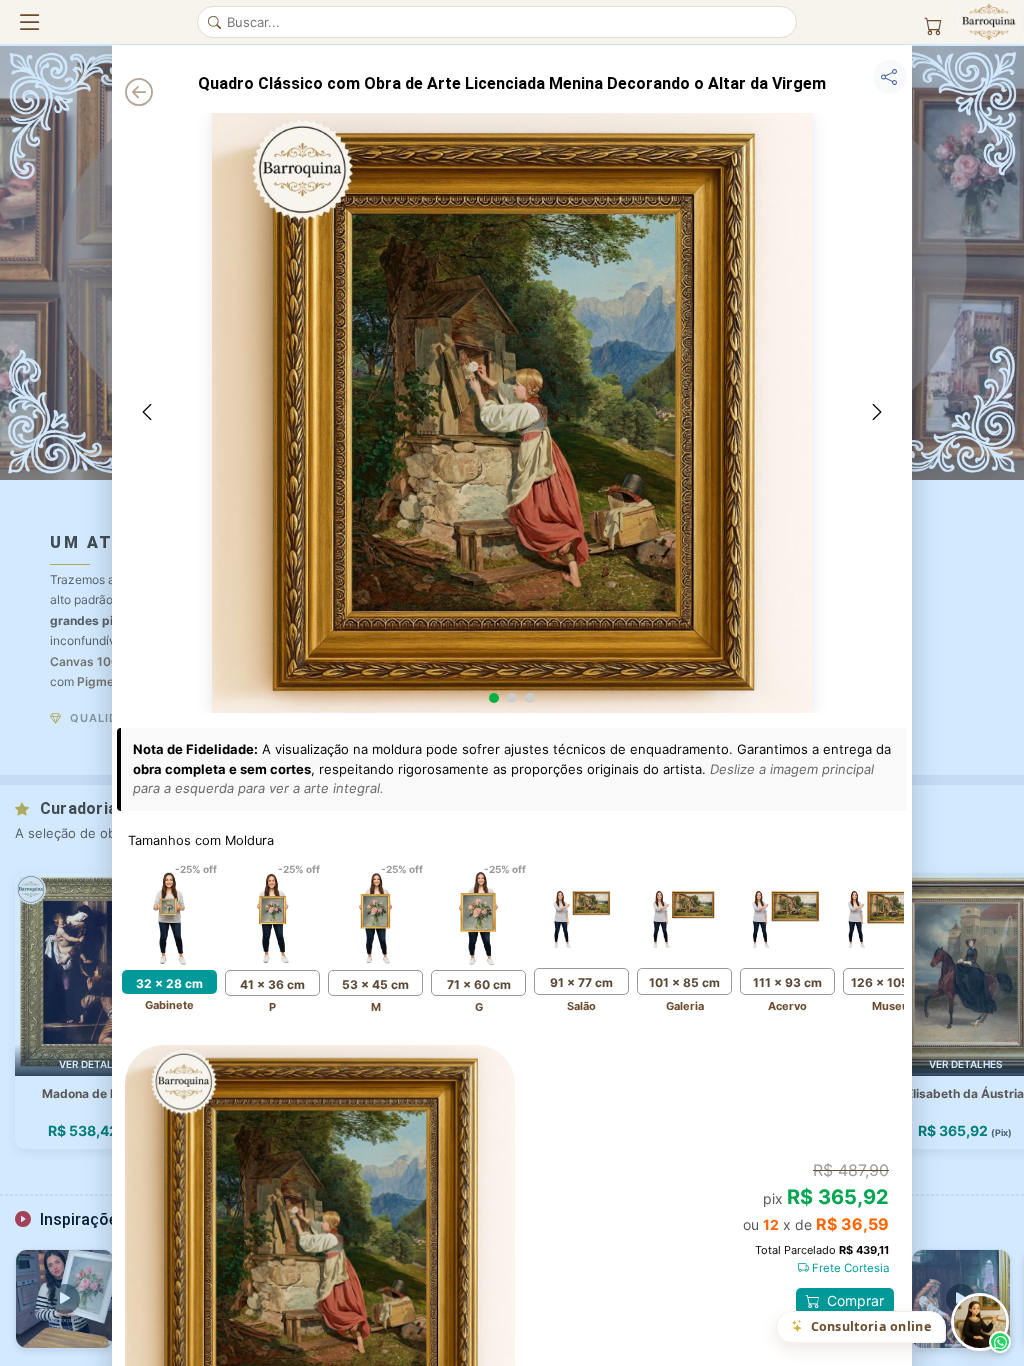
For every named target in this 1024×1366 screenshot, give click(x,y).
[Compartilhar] (890, 77)
